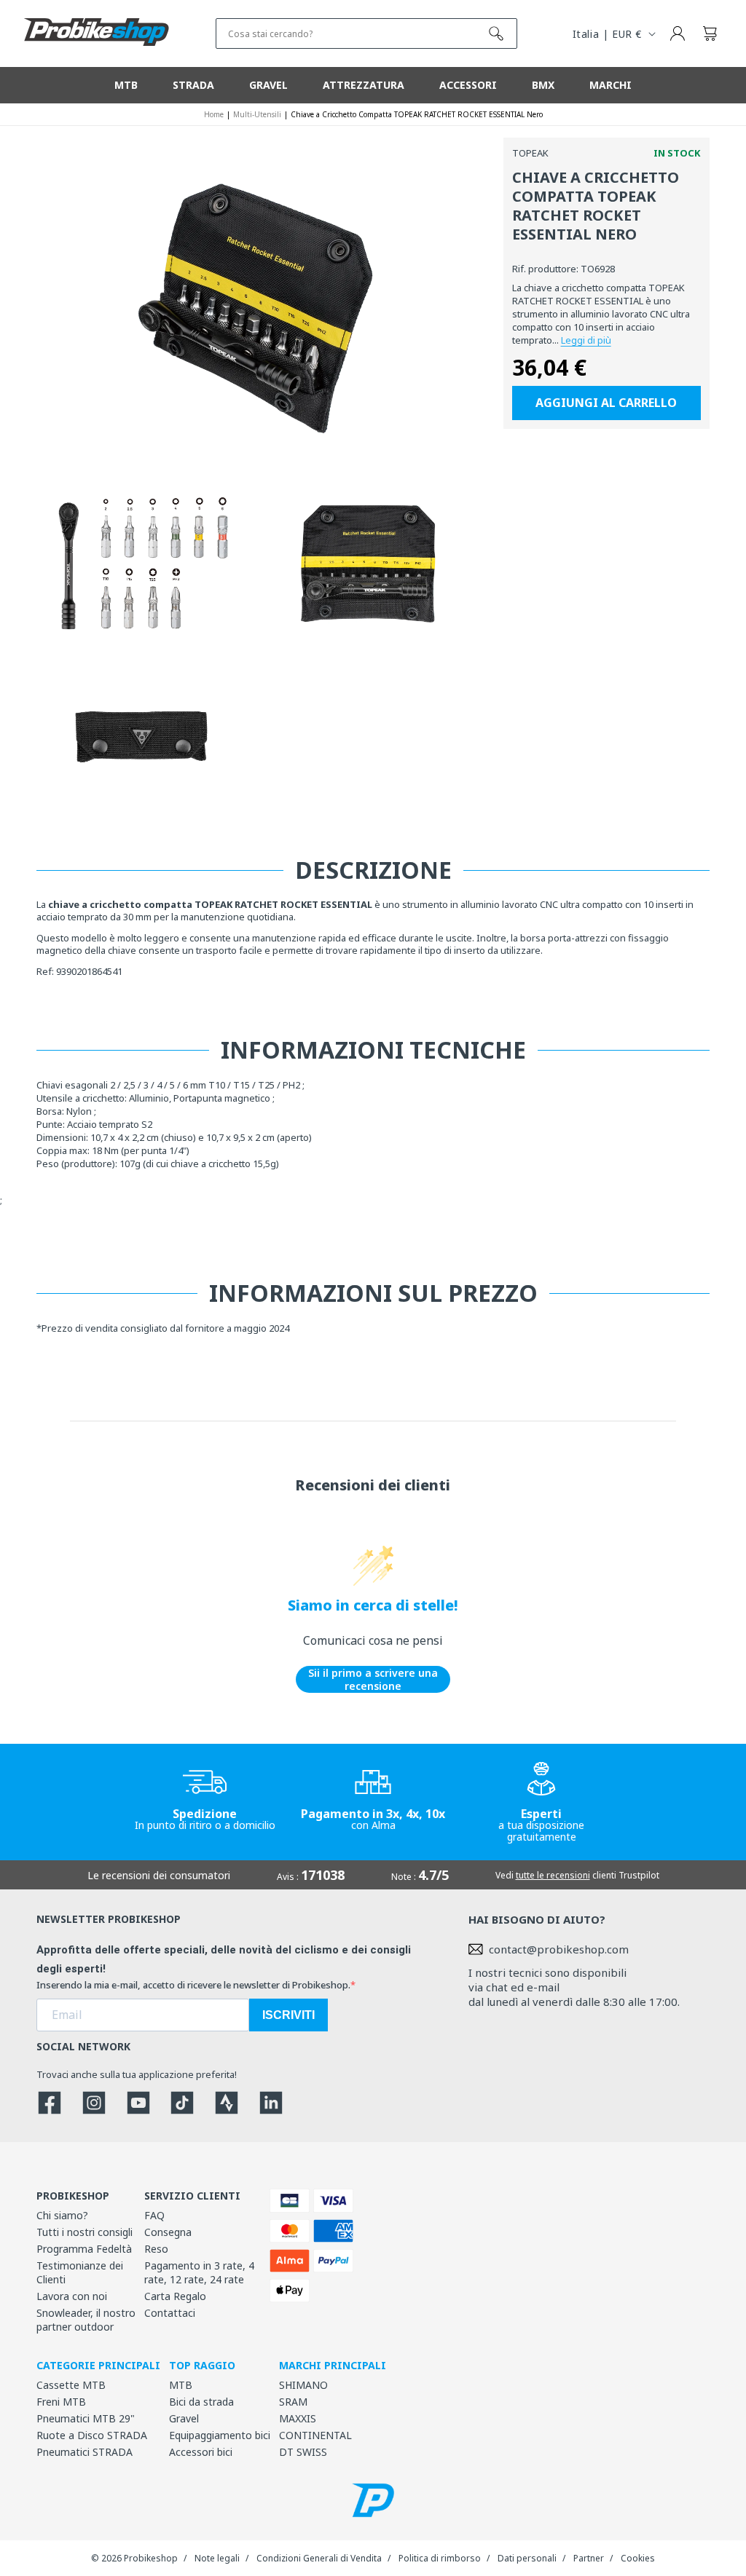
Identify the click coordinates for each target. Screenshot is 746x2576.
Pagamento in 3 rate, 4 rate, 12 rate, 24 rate (199, 2272)
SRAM (293, 2402)
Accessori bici (201, 2452)
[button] (710, 33)
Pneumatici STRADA (85, 2452)
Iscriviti (288, 2015)
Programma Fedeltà (84, 2249)
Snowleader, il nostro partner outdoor (86, 2320)
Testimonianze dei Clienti (80, 2272)
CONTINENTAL (315, 2435)
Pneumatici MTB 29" (86, 2418)
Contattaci (170, 2313)
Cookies (638, 2558)
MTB (181, 2385)
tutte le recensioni (553, 1875)
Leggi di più (586, 340)
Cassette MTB (71, 2385)
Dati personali (527, 2558)
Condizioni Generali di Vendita (319, 2558)
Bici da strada (201, 2402)
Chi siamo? (62, 2215)
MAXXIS (298, 2418)
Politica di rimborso (440, 2558)
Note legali (217, 2558)
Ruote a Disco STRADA (92, 2435)
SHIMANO (303, 2385)
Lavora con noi (72, 2296)
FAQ (154, 2215)
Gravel (184, 2418)
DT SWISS (303, 2452)
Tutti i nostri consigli (85, 2232)
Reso (156, 2249)
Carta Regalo (175, 2296)
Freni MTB (61, 2402)
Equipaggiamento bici (220, 2435)
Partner (589, 2558)
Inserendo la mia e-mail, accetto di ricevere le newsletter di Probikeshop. (193, 1985)
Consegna (168, 2232)
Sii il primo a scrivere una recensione (373, 1679)
